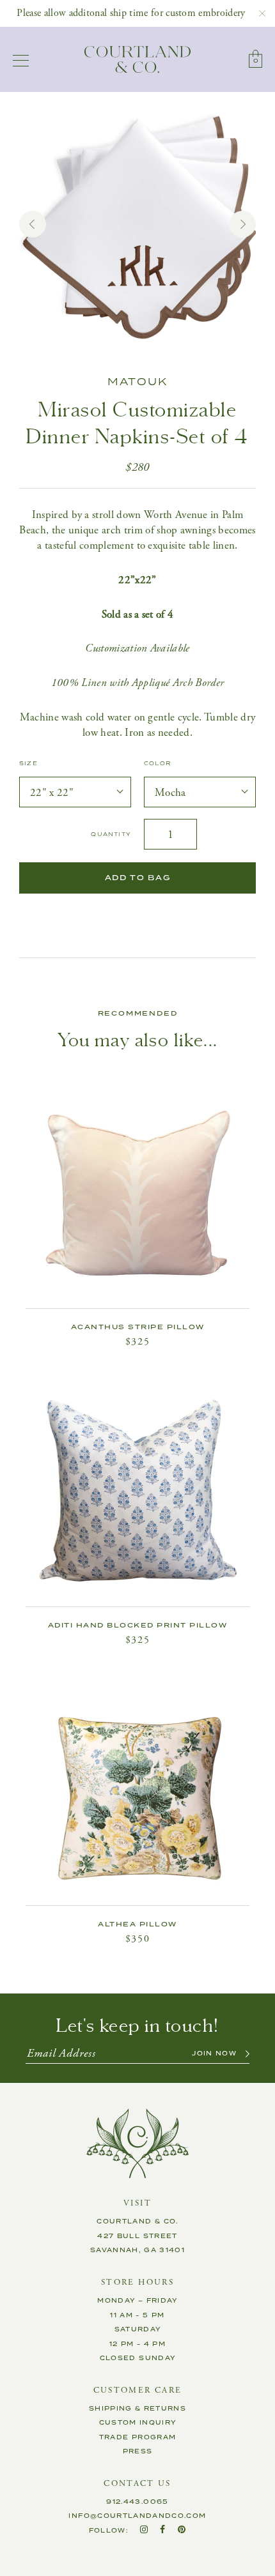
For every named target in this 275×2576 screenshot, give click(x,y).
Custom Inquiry (138, 2423)
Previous (33, 224)
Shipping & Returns (137, 2409)
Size (28, 764)
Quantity (111, 835)
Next (242, 224)
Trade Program (138, 2437)
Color (157, 764)
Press (138, 2451)
